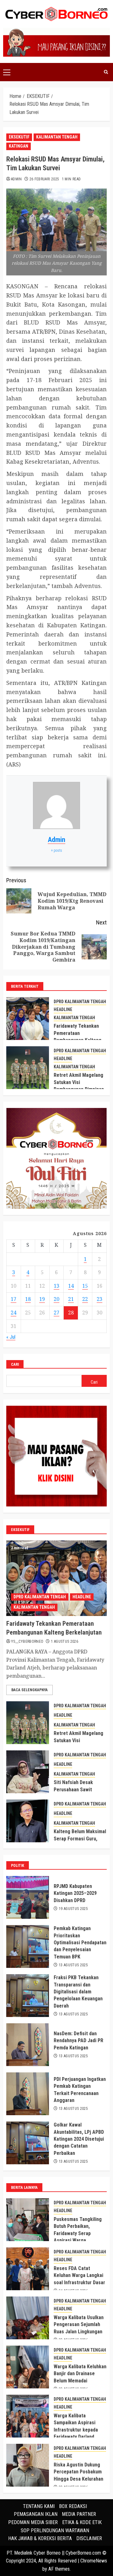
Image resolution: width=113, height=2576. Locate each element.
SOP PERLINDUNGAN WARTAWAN (55, 2531)
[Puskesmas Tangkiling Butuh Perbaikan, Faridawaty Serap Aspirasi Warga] (28, 2220)
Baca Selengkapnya (30, 1690)
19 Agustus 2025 (73, 1909)
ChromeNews (94, 2561)
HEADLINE (63, 1009)
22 (85, 1299)
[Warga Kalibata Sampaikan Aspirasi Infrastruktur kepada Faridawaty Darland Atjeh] (28, 2416)
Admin (16, 179)
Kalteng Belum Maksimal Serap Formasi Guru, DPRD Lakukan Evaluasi (80, 1839)
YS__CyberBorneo (27, 1641)
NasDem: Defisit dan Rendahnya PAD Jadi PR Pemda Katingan (78, 2041)
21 (71, 1299)
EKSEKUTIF (19, 137)
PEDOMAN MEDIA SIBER (33, 2522)
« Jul (11, 1337)
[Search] (106, 72)
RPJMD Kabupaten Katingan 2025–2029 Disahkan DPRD (75, 1893)
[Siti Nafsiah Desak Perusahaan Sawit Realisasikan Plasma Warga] (28, 1772)
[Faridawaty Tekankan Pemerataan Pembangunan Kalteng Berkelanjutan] (28, 1019)
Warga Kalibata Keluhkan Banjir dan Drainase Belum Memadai (80, 2374)
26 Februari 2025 (44, 179)
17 (13, 1299)
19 (42, 1299)
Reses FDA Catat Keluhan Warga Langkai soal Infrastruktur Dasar (79, 2275)
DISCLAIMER (89, 2538)
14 (71, 1286)
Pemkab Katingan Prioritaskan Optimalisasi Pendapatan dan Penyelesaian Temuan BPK (80, 1943)
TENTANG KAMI (39, 2506)
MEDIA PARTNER (79, 2514)
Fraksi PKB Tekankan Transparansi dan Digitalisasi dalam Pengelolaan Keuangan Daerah (78, 1992)
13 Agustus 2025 (73, 1965)
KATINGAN (19, 146)
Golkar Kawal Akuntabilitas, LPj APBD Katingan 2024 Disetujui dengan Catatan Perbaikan (79, 2139)
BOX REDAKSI (73, 2506)
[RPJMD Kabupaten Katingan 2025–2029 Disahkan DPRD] (28, 1897)
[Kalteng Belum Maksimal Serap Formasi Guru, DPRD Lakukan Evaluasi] (28, 1821)
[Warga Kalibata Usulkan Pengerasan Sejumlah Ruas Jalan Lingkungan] (28, 2318)
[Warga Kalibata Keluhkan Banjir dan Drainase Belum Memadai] (28, 2367)
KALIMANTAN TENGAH (57, 137)
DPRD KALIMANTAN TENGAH (80, 1002)
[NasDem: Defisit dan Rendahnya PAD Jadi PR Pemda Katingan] (28, 2045)
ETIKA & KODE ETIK (82, 2522)
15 (85, 1286)
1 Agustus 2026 (65, 1641)
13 (56, 1286)
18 (28, 1299)
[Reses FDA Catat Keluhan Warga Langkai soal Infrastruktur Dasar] (28, 2269)
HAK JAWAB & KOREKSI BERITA (40, 2538)
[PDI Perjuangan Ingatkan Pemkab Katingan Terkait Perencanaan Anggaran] (28, 2094)
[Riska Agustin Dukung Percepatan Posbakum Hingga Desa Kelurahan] (28, 2465)
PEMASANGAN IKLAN (36, 2514)
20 (56, 1299)
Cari (15, 1364)
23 (100, 1299)
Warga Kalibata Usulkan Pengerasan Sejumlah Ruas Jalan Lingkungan (79, 2325)
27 (56, 1313)
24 (13, 1313)
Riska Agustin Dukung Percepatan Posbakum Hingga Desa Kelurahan (78, 2472)
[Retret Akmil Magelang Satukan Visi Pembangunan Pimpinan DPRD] (28, 1068)
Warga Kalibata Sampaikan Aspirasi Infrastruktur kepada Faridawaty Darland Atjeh (76, 2430)
